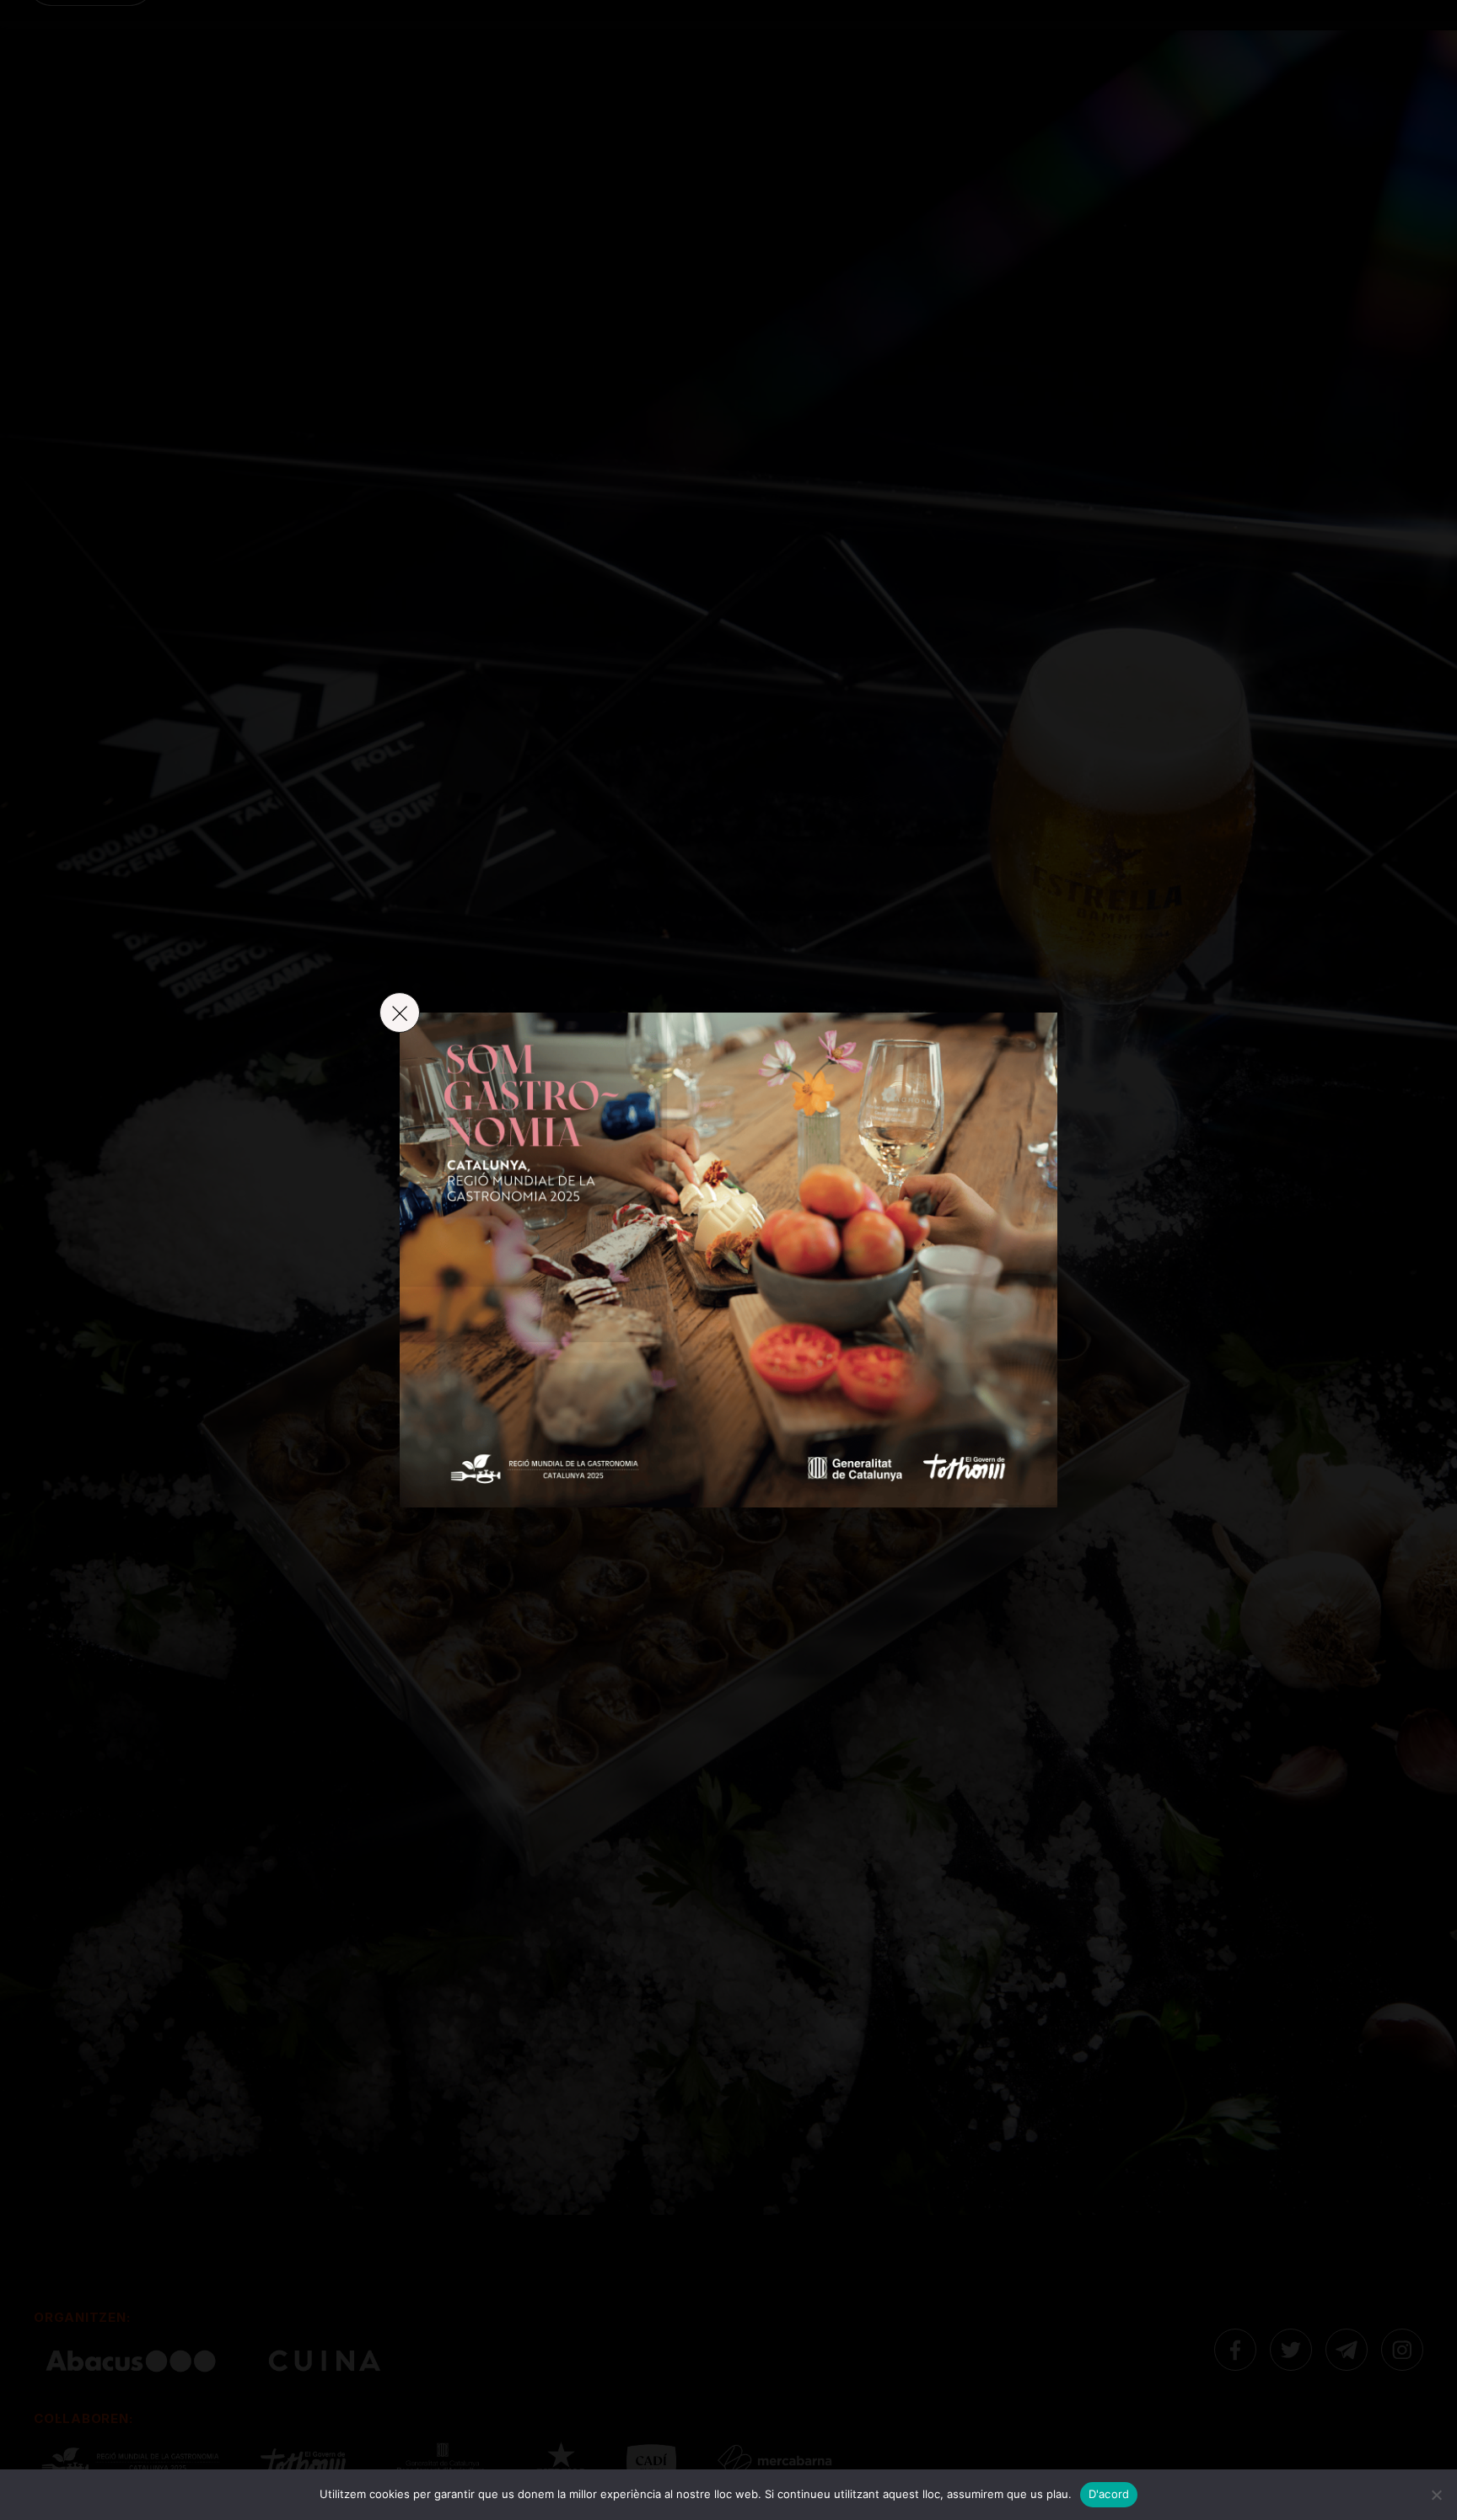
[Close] (400, 1013)
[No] (1436, 2495)
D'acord (1109, 2494)
